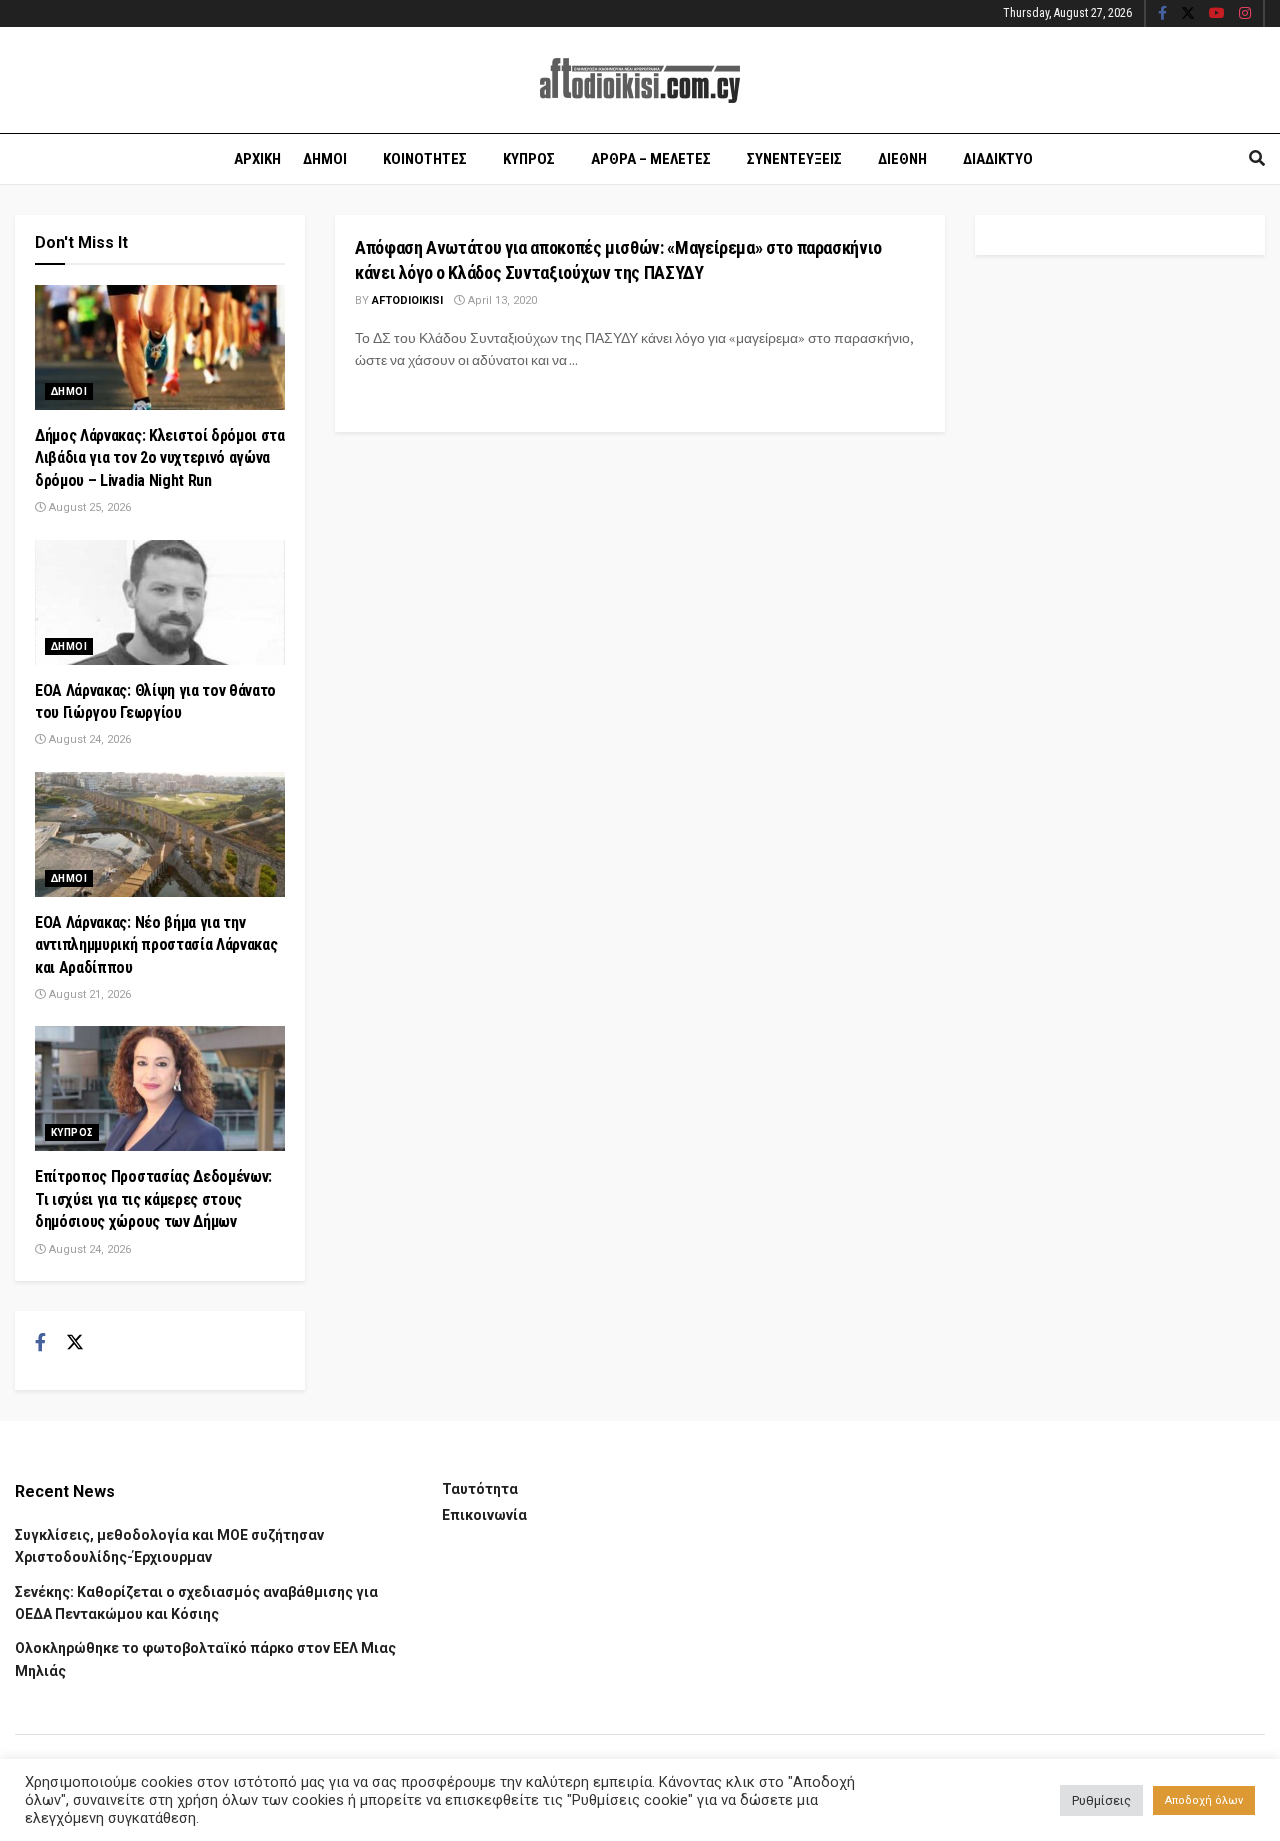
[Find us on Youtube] (1217, 14)
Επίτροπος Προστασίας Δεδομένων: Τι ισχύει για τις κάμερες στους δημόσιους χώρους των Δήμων (153, 1199)
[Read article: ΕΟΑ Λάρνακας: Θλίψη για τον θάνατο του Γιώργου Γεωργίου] (160, 602)
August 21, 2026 (88, 994)
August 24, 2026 (88, 739)
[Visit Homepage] (640, 80)
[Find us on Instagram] (1245, 14)
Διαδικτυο (998, 159)
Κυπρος (529, 159)
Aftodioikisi (407, 300)
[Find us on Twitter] (1188, 14)
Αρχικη (257, 159)
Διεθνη (902, 159)
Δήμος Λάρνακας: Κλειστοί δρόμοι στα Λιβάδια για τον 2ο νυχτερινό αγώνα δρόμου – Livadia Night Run (160, 458)
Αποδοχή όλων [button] (1204, 1800)
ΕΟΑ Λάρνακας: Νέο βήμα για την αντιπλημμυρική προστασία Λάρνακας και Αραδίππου (156, 945)
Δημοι (325, 159)
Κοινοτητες (425, 159)
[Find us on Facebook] (1162, 14)
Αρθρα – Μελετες (651, 159)
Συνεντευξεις (794, 159)
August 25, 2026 (88, 507)
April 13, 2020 (501, 300)
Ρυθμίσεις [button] (1101, 1800)
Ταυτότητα (480, 1489)
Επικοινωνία (484, 1515)
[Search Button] (1257, 159)
